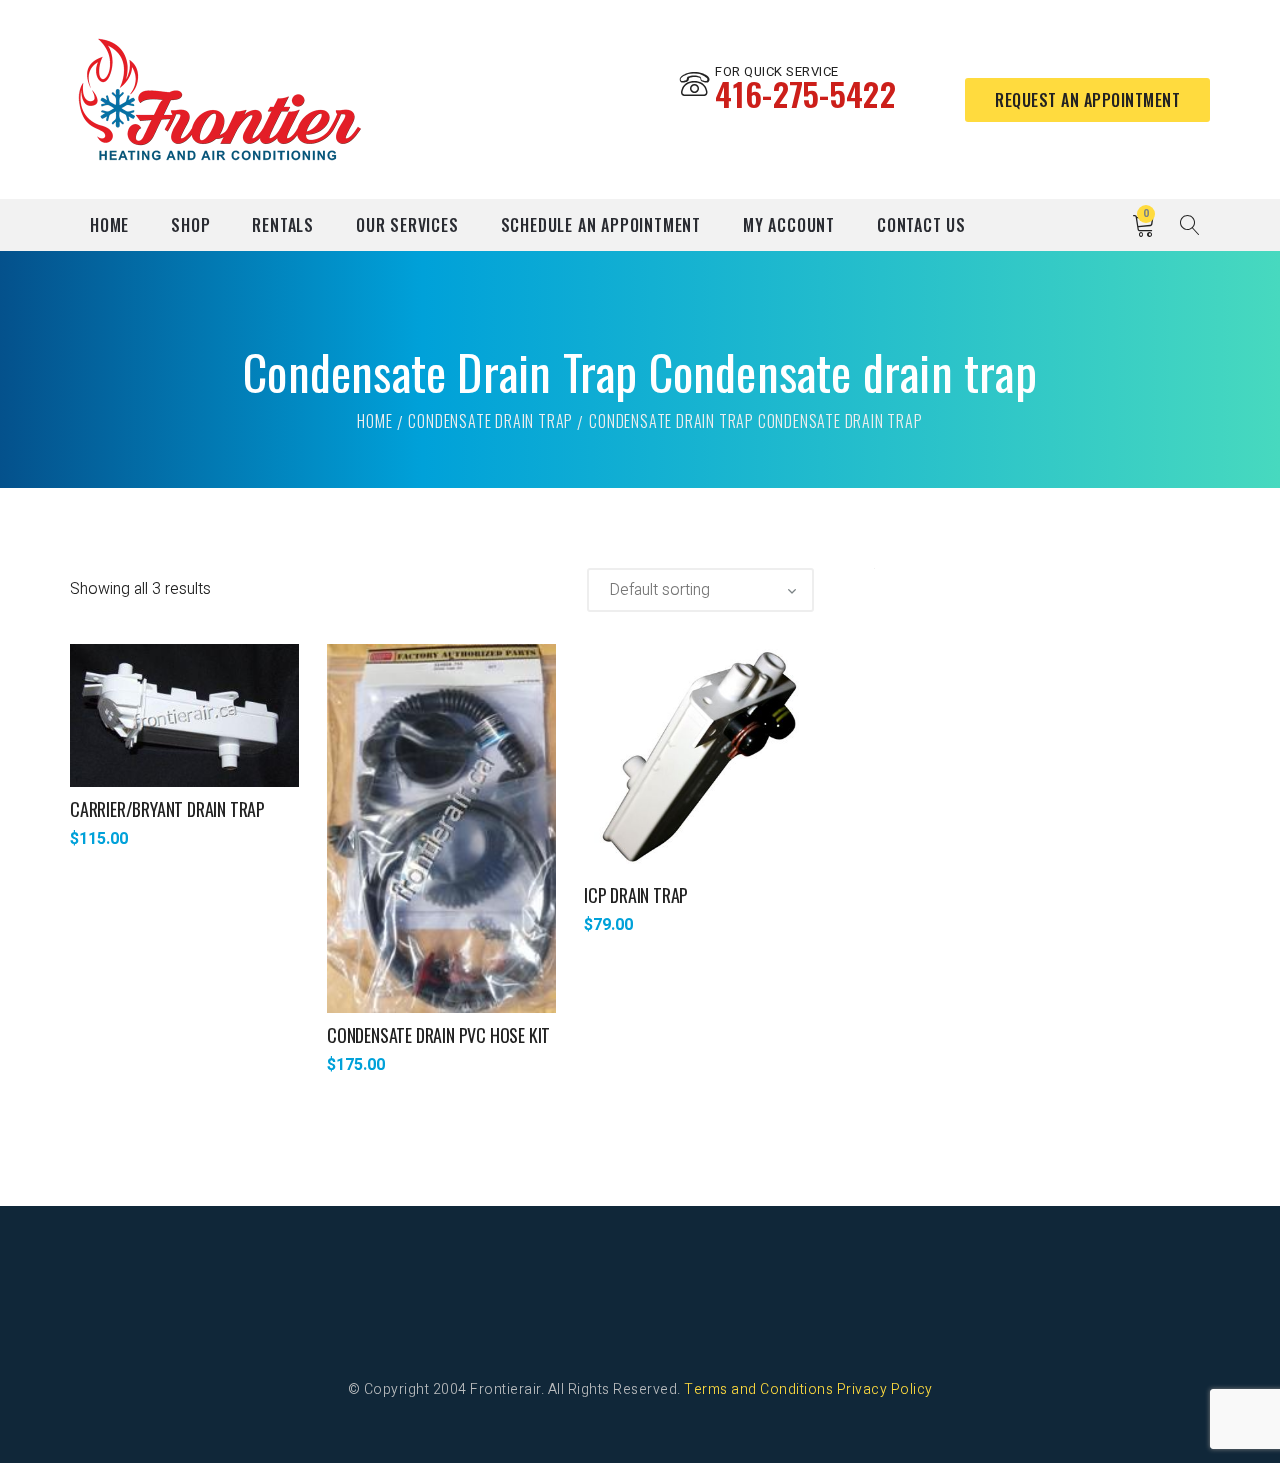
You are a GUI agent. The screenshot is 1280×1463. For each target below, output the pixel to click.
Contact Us (921, 225)
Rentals (283, 225)
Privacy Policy (885, 1389)
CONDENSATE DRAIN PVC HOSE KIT (438, 1035)
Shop (190, 225)
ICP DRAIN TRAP (636, 895)
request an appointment (1087, 100)
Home (109, 225)
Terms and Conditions (758, 1389)
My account (789, 225)
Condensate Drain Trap (490, 421)
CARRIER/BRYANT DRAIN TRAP (167, 809)
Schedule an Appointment (601, 225)
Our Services (407, 225)
